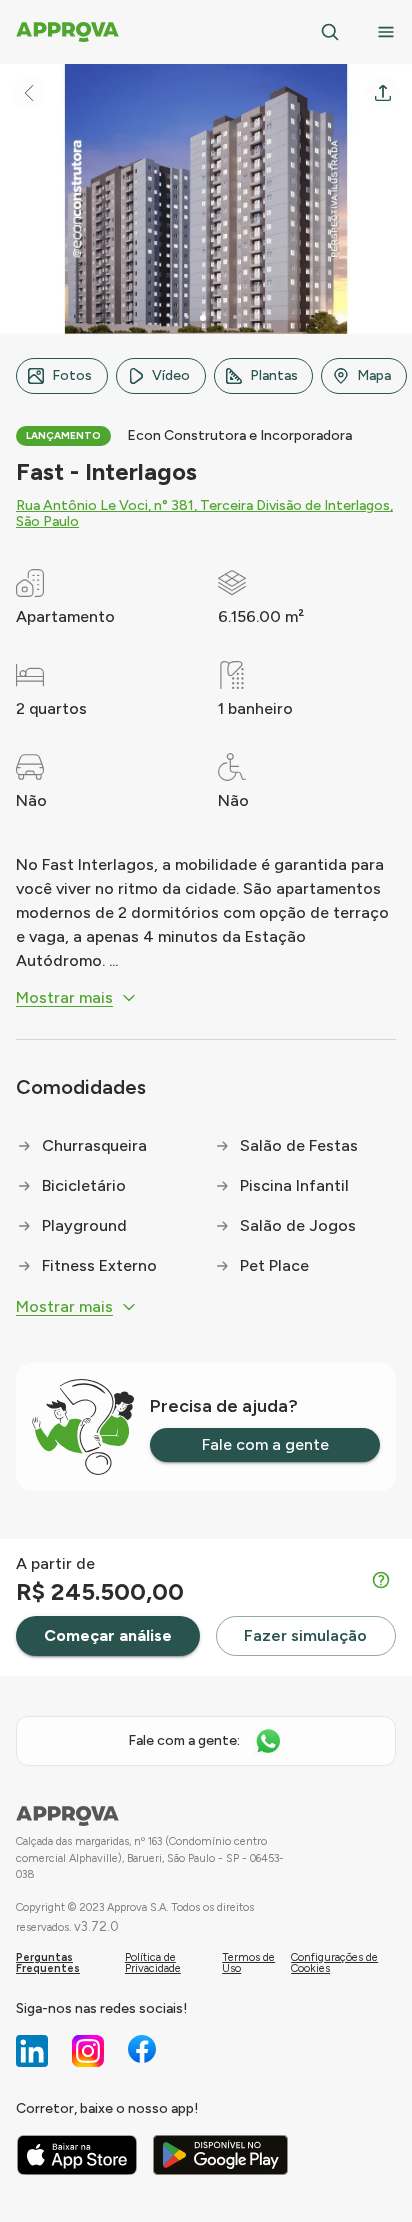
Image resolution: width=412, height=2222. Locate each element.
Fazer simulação (305, 1635)
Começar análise (108, 1635)
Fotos (72, 375)
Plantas (274, 375)
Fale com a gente (265, 1444)
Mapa (374, 375)
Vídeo (171, 375)
